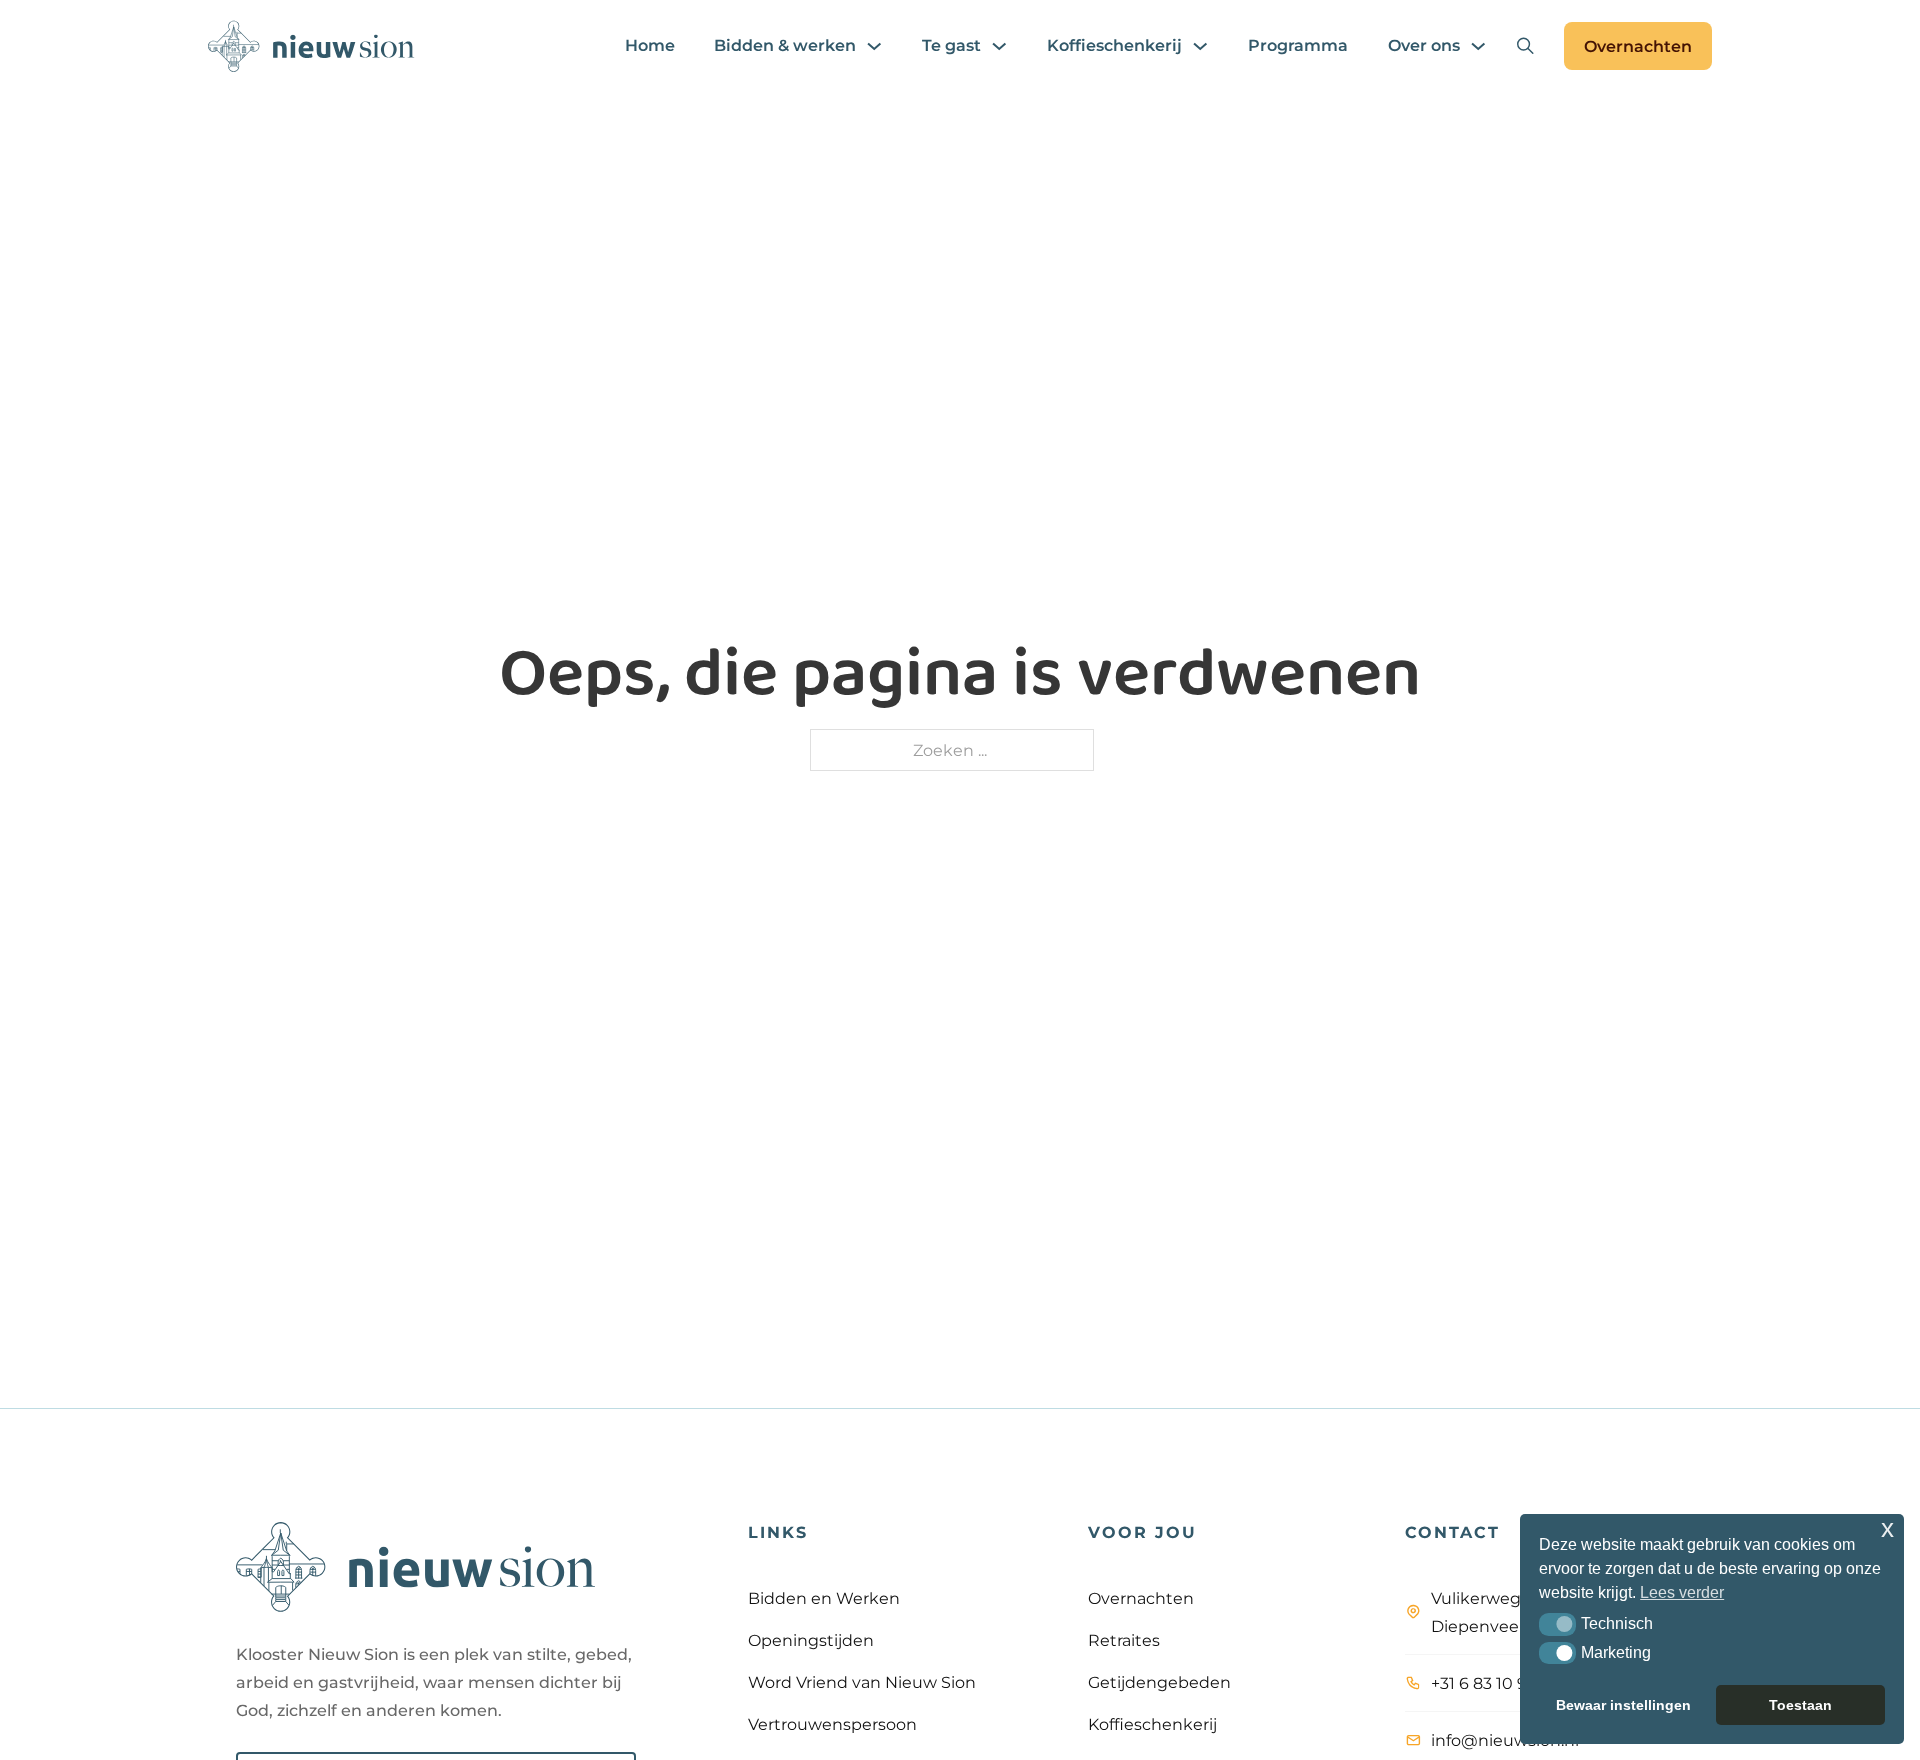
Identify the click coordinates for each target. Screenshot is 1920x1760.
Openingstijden (811, 1640)
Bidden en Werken (824, 1598)
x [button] (1887, 1528)
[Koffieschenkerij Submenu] (1200, 46)
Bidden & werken (785, 45)
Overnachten (1638, 46)
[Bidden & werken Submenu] (874, 46)
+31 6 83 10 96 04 (1497, 1683)
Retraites (1124, 1640)
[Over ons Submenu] (1478, 46)
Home (650, 45)
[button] (1557, 1624)
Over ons (1424, 45)
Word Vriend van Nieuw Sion (862, 1682)
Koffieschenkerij (1114, 45)
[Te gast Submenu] (999, 46)
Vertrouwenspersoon (832, 1724)
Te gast (951, 45)
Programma (1298, 45)
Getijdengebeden (1159, 1682)
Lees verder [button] (1682, 1592)
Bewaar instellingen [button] (1623, 1705)
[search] (1525, 46)
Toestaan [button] (1800, 1705)
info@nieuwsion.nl (1505, 1740)
